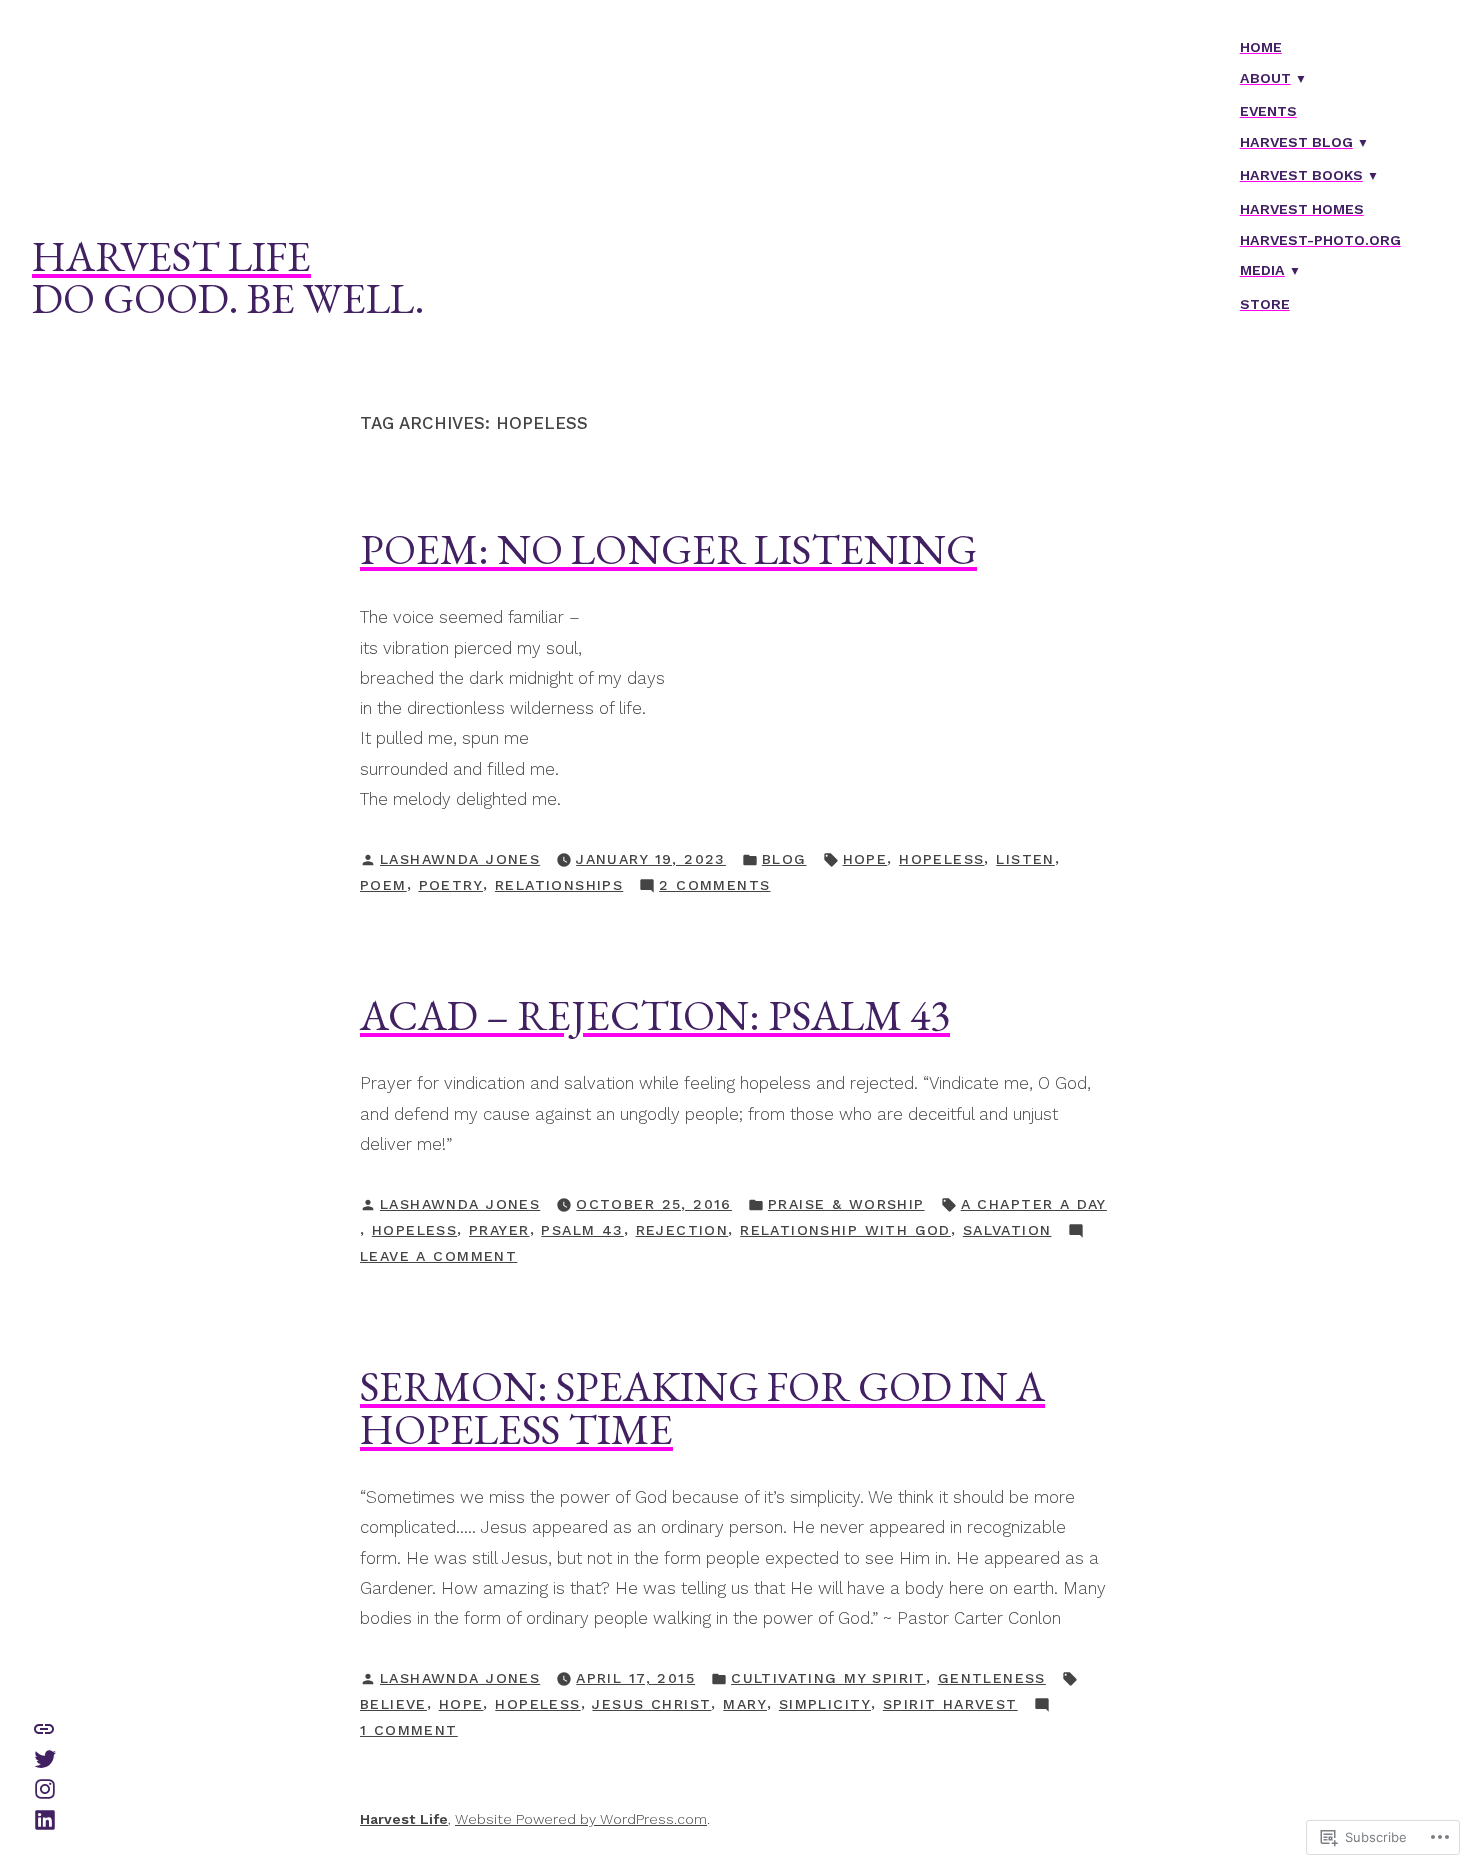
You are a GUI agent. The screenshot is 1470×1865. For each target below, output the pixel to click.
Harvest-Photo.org (1320, 240)
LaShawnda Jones (460, 859)
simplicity (825, 1704)
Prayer (499, 1230)
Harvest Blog (1296, 142)
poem (383, 885)
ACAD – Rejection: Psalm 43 (655, 1015)
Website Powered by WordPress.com (581, 1819)
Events (1268, 111)
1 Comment (409, 1732)
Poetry (451, 885)
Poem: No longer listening (668, 549)
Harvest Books (1301, 175)
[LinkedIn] (45, 1818)
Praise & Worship (846, 1204)
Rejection (682, 1230)
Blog (784, 859)
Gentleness (992, 1678)
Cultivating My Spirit (828, 1678)
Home (1261, 47)
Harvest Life (171, 256)
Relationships (559, 885)
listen (1025, 859)
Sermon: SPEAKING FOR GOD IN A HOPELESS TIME (702, 1407)
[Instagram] (45, 1788)
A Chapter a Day (1034, 1204)
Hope (865, 859)
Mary (745, 1704)
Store (1265, 304)
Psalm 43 (582, 1230)
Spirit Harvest (950, 1704)
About (1265, 78)
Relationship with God (845, 1230)
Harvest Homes (1302, 209)
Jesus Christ (651, 1704)
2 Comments (714, 887)
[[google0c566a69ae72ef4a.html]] (44, 1727)
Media (1262, 270)
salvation (1007, 1230)
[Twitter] (45, 1757)
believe (393, 1704)
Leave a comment (438, 1258)
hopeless (941, 859)
